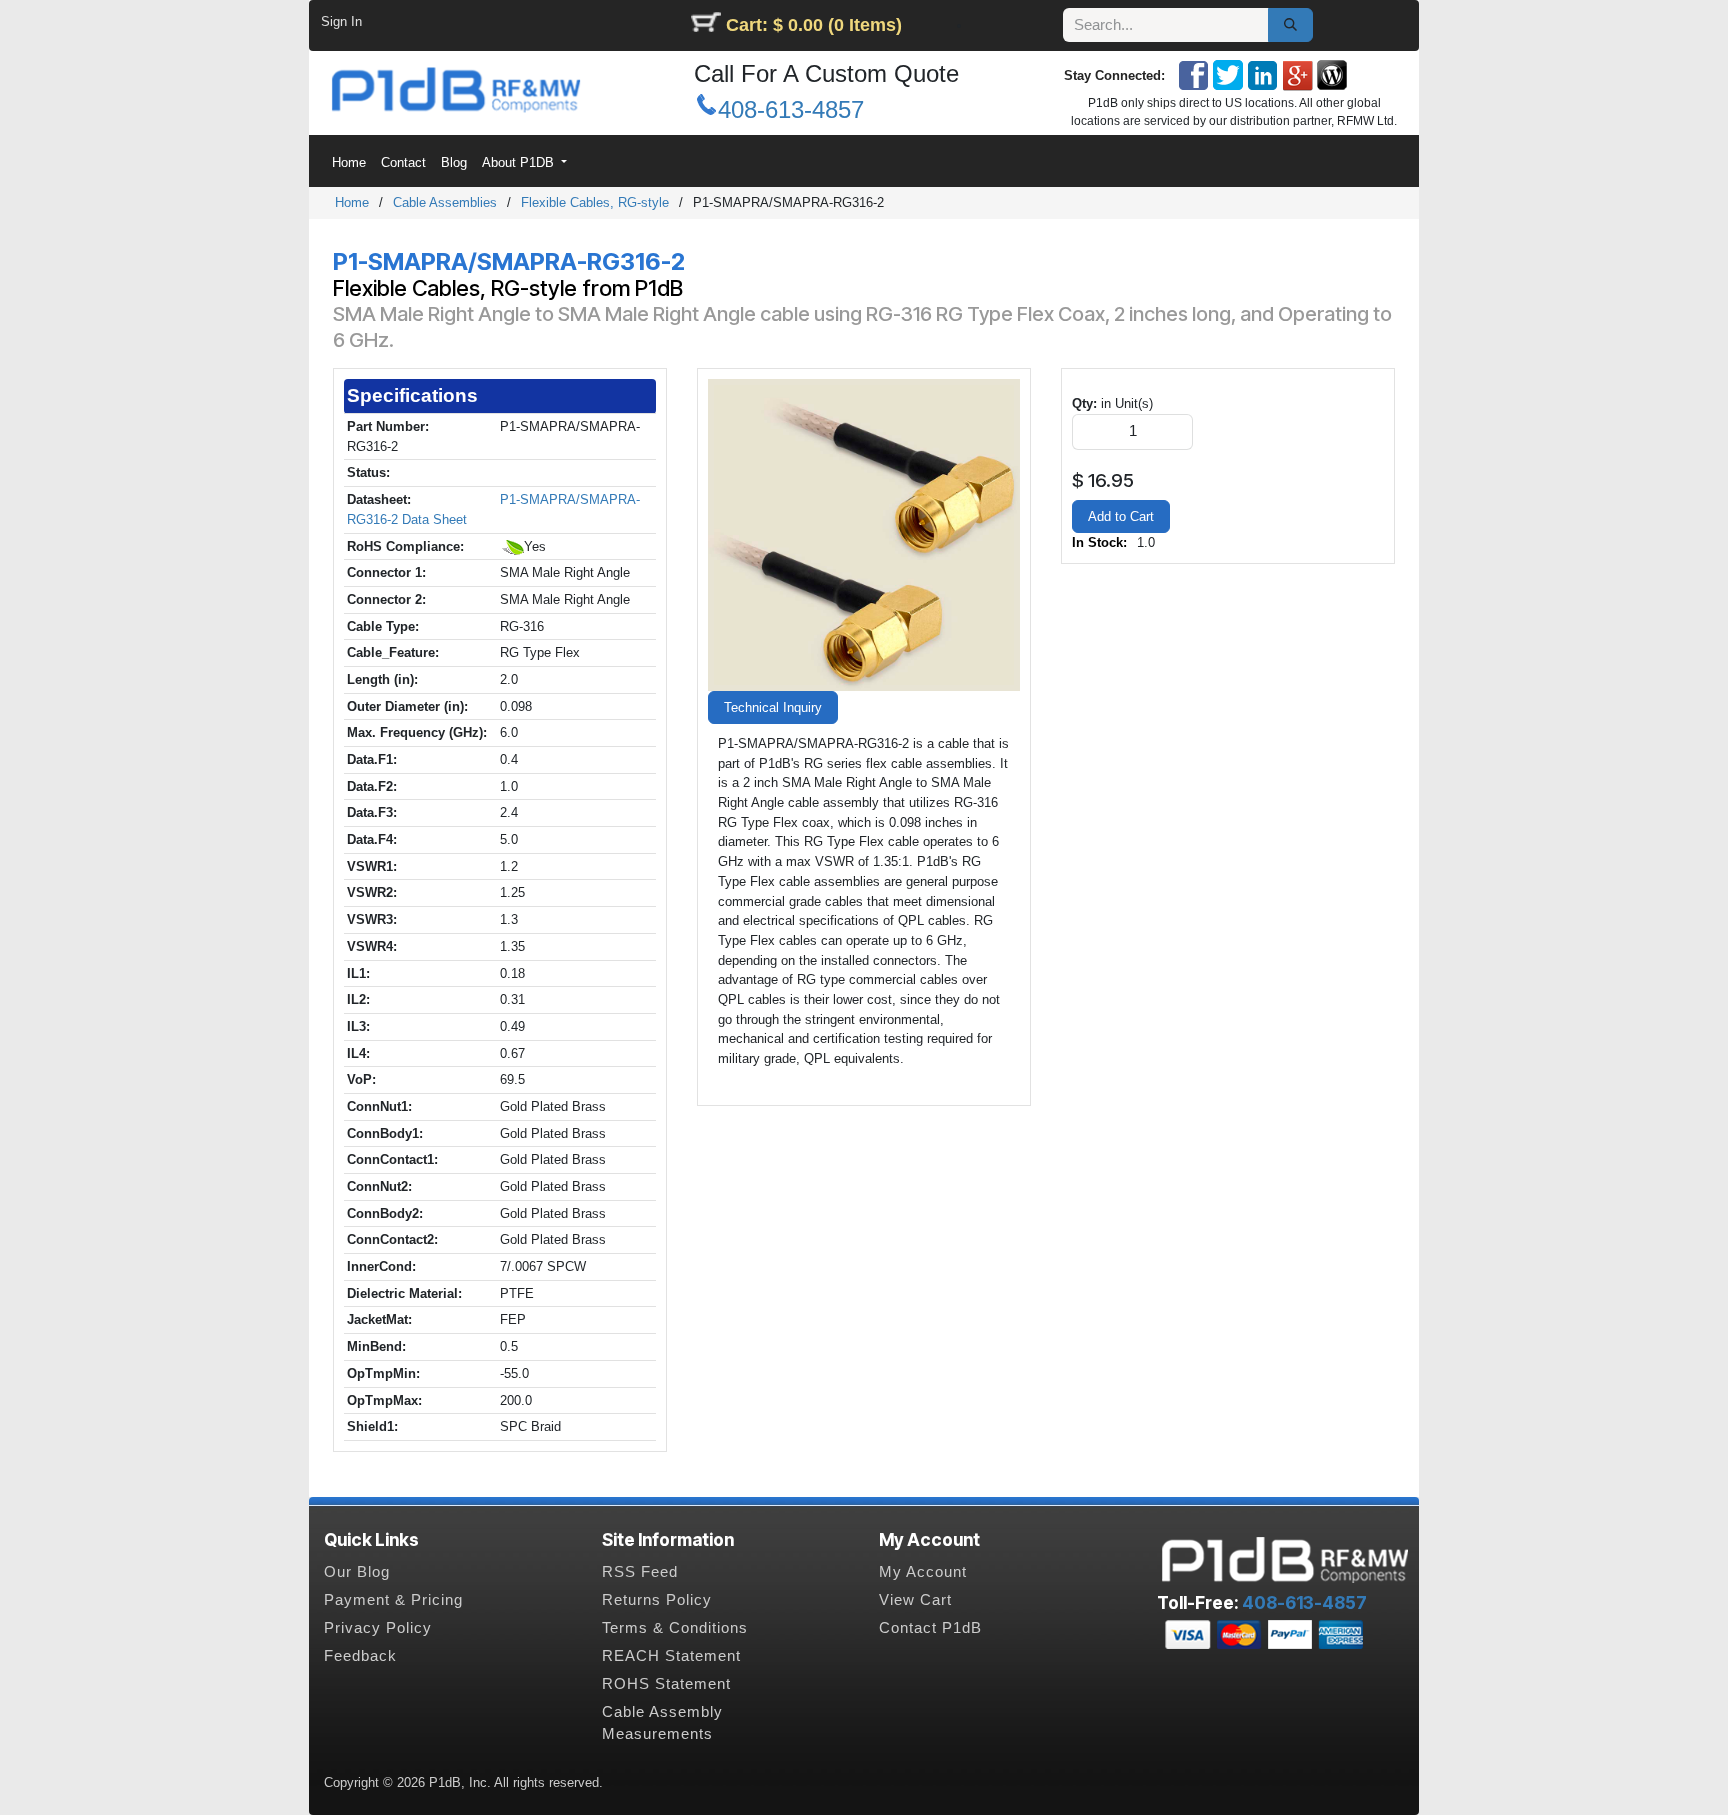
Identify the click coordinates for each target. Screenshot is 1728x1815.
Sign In (341, 21)
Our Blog (357, 1572)
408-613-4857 (791, 109)
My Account (923, 1572)
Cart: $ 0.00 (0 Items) (814, 25)
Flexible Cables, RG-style (595, 202)
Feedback (360, 1656)
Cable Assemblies (445, 202)
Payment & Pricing (393, 1600)
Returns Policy (657, 1600)
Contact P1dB (930, 1628)
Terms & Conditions (675, 1628)
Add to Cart (1121, 516)
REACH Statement (671, 1656)
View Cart (915, 1600)
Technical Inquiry (773, 707)
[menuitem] (348, 162)
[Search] (1290, 25)
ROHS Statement (666, 1684)
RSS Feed (640, 1572)
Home (352, 202)
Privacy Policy (378, 1628)
